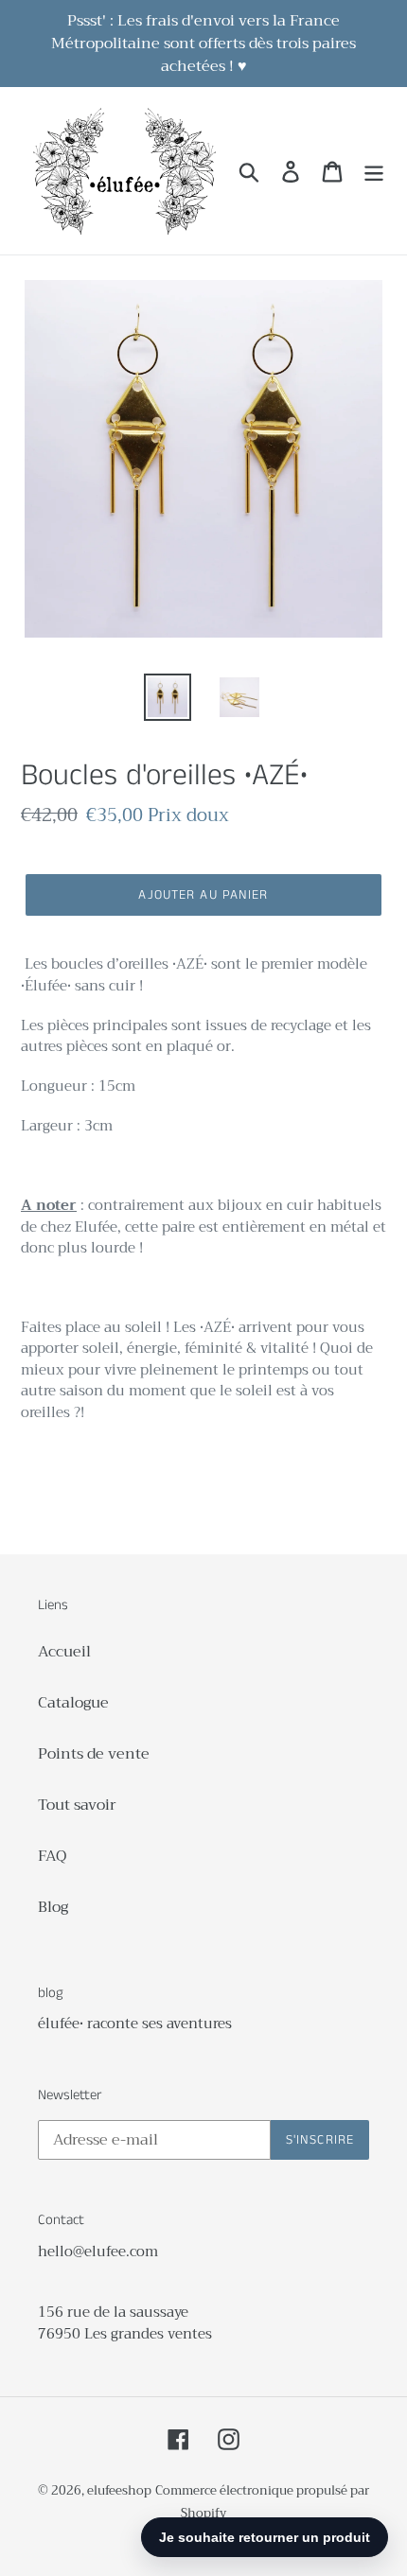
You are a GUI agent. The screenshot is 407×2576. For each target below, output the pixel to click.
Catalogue (73, 1703)
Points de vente (94, 1754)
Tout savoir (77, 1805)
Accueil (64, 1652)
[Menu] (374, 171)
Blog (53, 1907)
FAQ (52, 1856)
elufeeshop (119, 2490)
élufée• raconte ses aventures (135, 2024)
